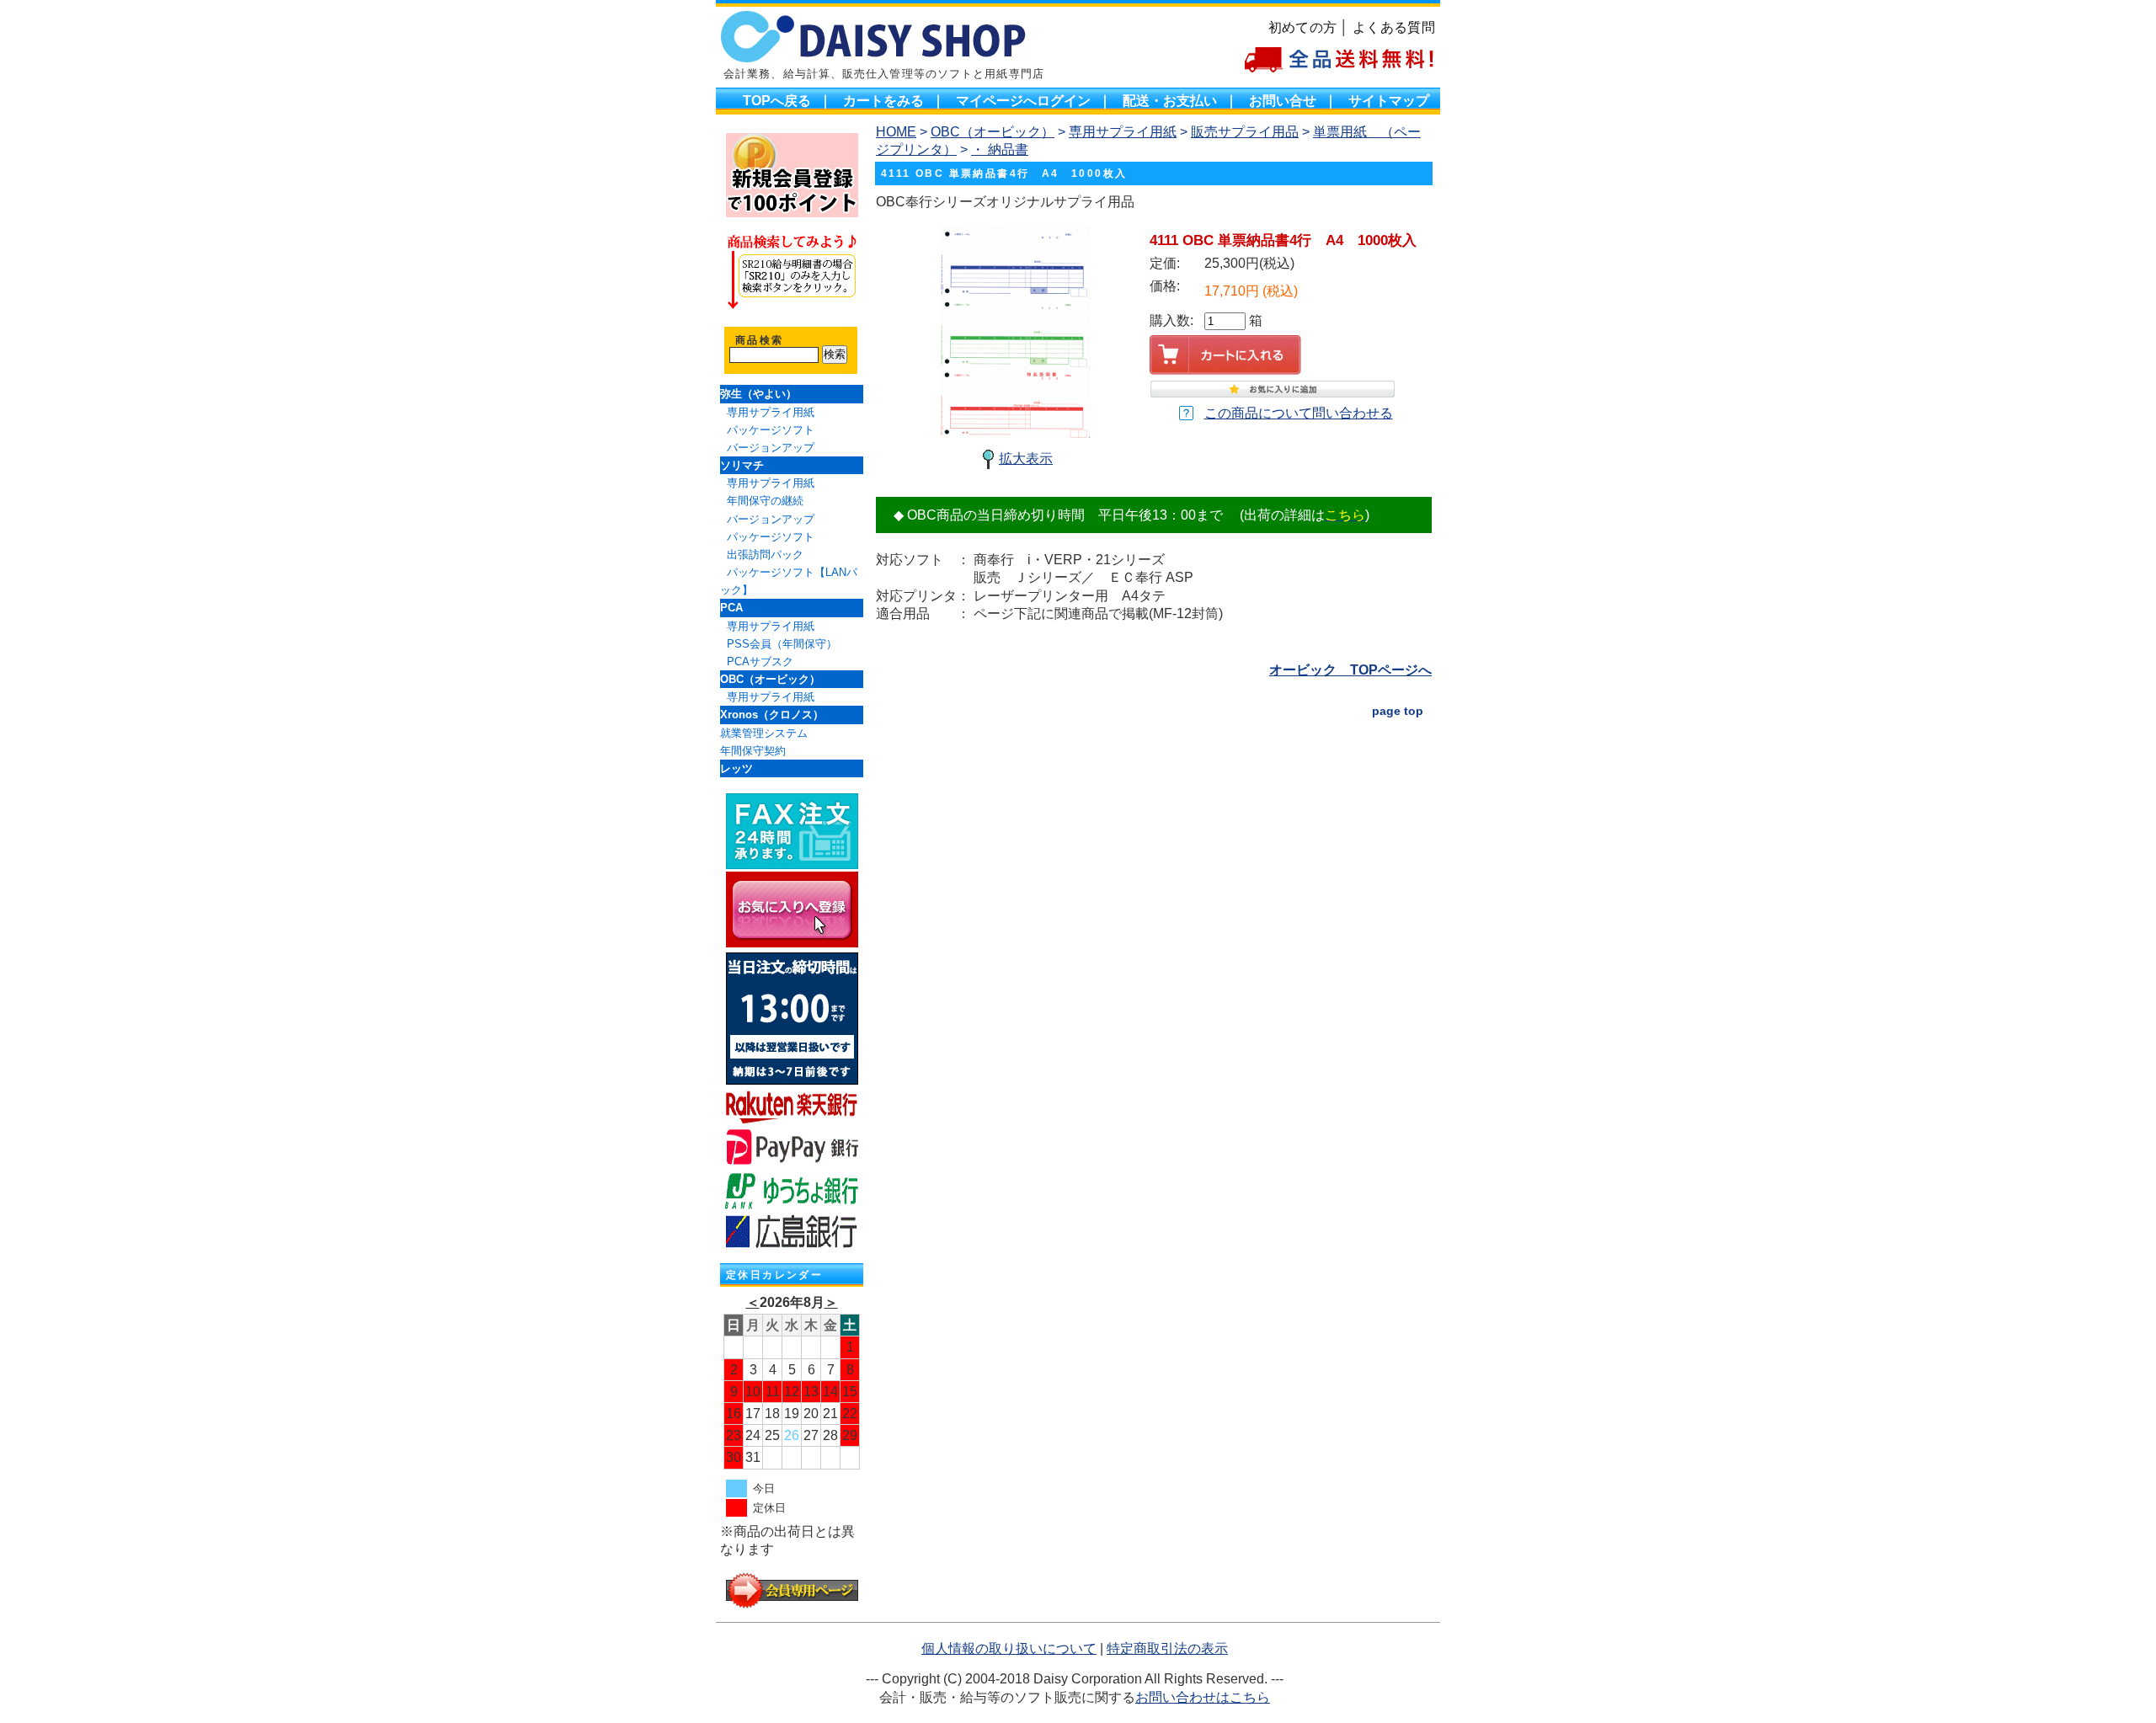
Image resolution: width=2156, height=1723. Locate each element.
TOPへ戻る (777, 101)
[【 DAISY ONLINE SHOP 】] (792, 943)
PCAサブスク (760, 661)
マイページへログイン (1023, 101)
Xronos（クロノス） (772, 715)
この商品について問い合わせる (1299, 413)
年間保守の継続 (765, 501)
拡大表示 (1026, 459)
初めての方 (1303, 27)
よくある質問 (1394, 27)
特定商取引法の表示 (1167, 1648)
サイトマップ (1389, 101)
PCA (731, 608)
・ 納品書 (1000, 149)
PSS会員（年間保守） (782, 644)
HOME (896, 132)
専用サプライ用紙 (771, 412)
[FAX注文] (792, 864)
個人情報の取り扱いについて (1009, 1648)
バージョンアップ (771, 448)
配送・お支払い (1170, 101)
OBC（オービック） (770, 679)
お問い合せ (1283, 101)
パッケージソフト (771, 430)
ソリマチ (742, 465)
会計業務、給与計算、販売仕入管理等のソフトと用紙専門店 (884, 74)
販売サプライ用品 (1245, 132)
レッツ (736, 768)
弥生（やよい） (758, 394)
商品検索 (760, 340)
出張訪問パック (765, 555)
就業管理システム (764, 733)
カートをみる (883, 101)
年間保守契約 (753, 751)
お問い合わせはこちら (1203, 1697)
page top (1398, 711)
